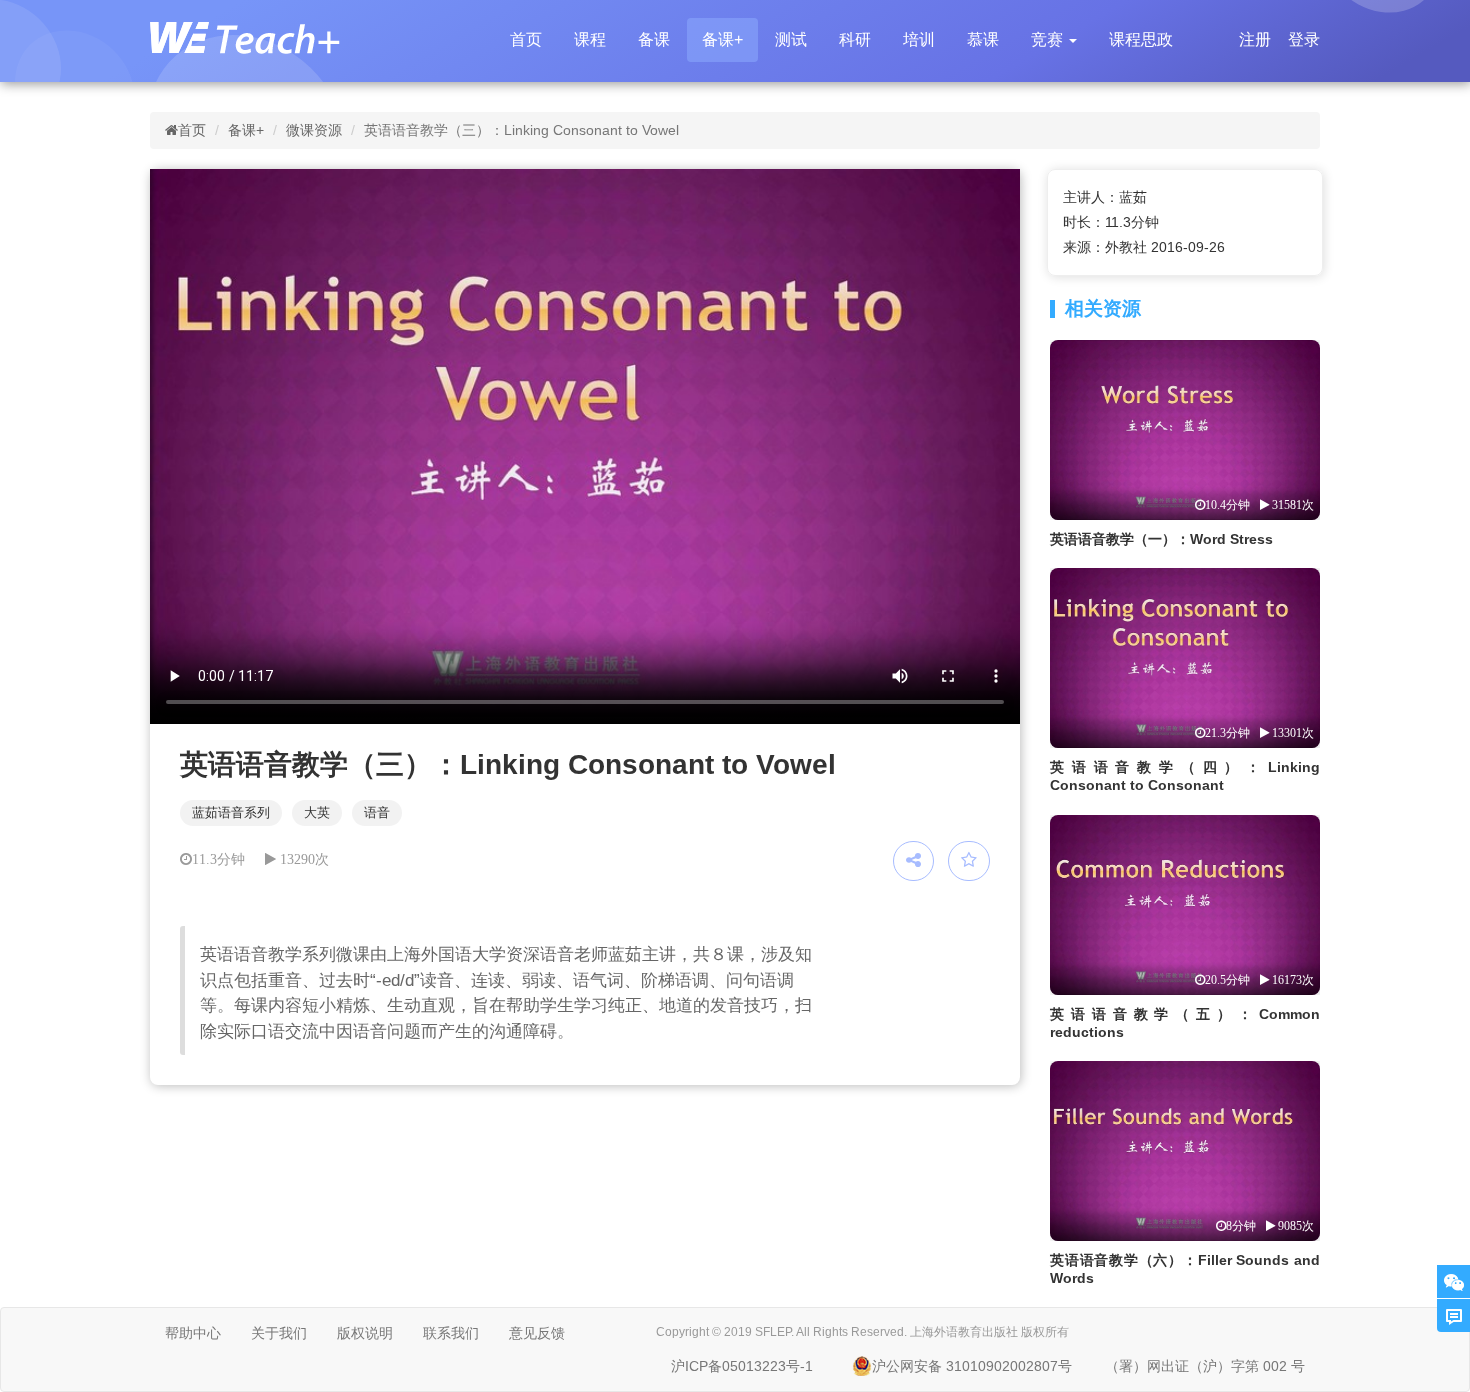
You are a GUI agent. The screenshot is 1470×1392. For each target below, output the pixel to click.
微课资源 (314, 130)
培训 (919, 39)
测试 (791, 39)
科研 (855, 39)
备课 (654, 39)
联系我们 (451, 1333)
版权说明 (365, 1333)
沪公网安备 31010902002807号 (972, 1366)
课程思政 (1141, 39)
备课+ (722, 39)
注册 (1255, 39)
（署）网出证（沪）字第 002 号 (1205, 1366)
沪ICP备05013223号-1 (742, 1366)
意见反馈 (537, 1333)
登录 (1304, 39)
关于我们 (279, 1333)
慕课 (983, 39)
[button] (1054, 40)
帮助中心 (193, 1333)
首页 (526, 39)
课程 (590, 39)
